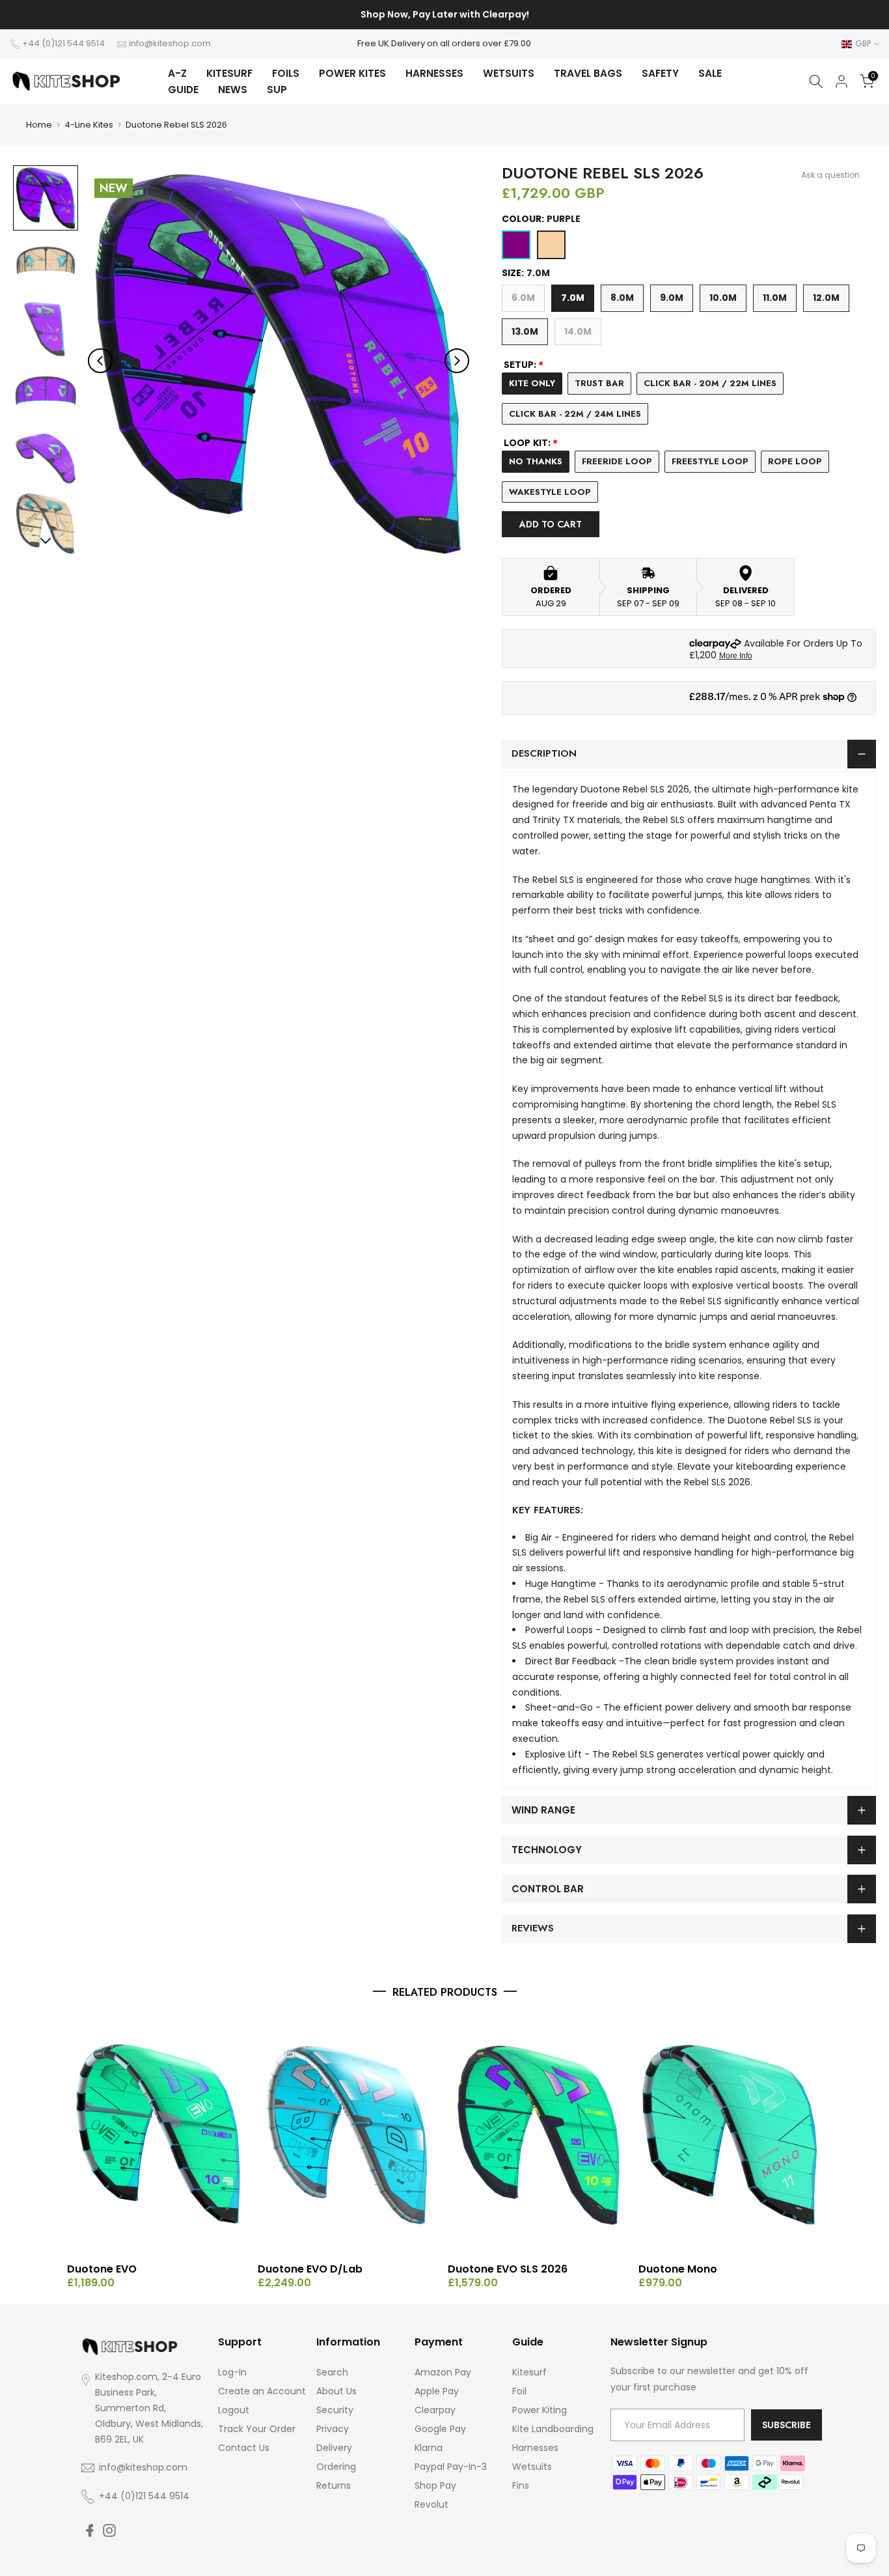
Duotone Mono (678, 2269)
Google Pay (440, 2429)
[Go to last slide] (100, 361)
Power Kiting (540, 2410)
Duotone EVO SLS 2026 (508, 2269)
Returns (334, 2485)
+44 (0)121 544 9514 (63, 43)
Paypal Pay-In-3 (451, 2467)
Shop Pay (435, 2485)
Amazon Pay (443, 2372)
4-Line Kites (89, 125)
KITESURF (229, 73)
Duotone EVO (102, 2269)
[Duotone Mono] (731, 2135)
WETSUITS (509, 73)
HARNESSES (434, 73)
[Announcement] (444, 15)
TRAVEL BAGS (588, 73)
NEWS (233, 90)
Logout (234, 2410)
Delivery (334, 2448)
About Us (336, 2391)
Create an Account (262, 2391)
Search (332, 2372)
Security (335, 2410)
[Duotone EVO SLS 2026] (540, 2135)
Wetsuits (532, 2467)
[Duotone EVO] (159, 2135)
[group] (46, 198)
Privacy (333, 2429)
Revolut (431, 2504)
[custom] (90, 2530)
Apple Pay (437, 2391)
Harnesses (535, 2448)
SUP (277, 90)
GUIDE (183, 90)
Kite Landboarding (553, 2429)
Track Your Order (257, 2429)
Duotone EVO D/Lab (310, 2269)
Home (39, 125)
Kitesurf (529, 2372)
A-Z (177, 73)
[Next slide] (457, 361)
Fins (521, 2485)
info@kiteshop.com (170, 43)
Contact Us (244, 2448)
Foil (519, 2391)
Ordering (336, 2467)
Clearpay (435, 2410)
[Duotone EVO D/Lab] (350, 2135)
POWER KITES (352, 73)
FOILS (286, 73)
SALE (710, 73)
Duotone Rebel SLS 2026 (176, 125)
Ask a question (830, 175)
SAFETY (660, 73)
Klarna (429, 2448)
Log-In (232, 2372)
